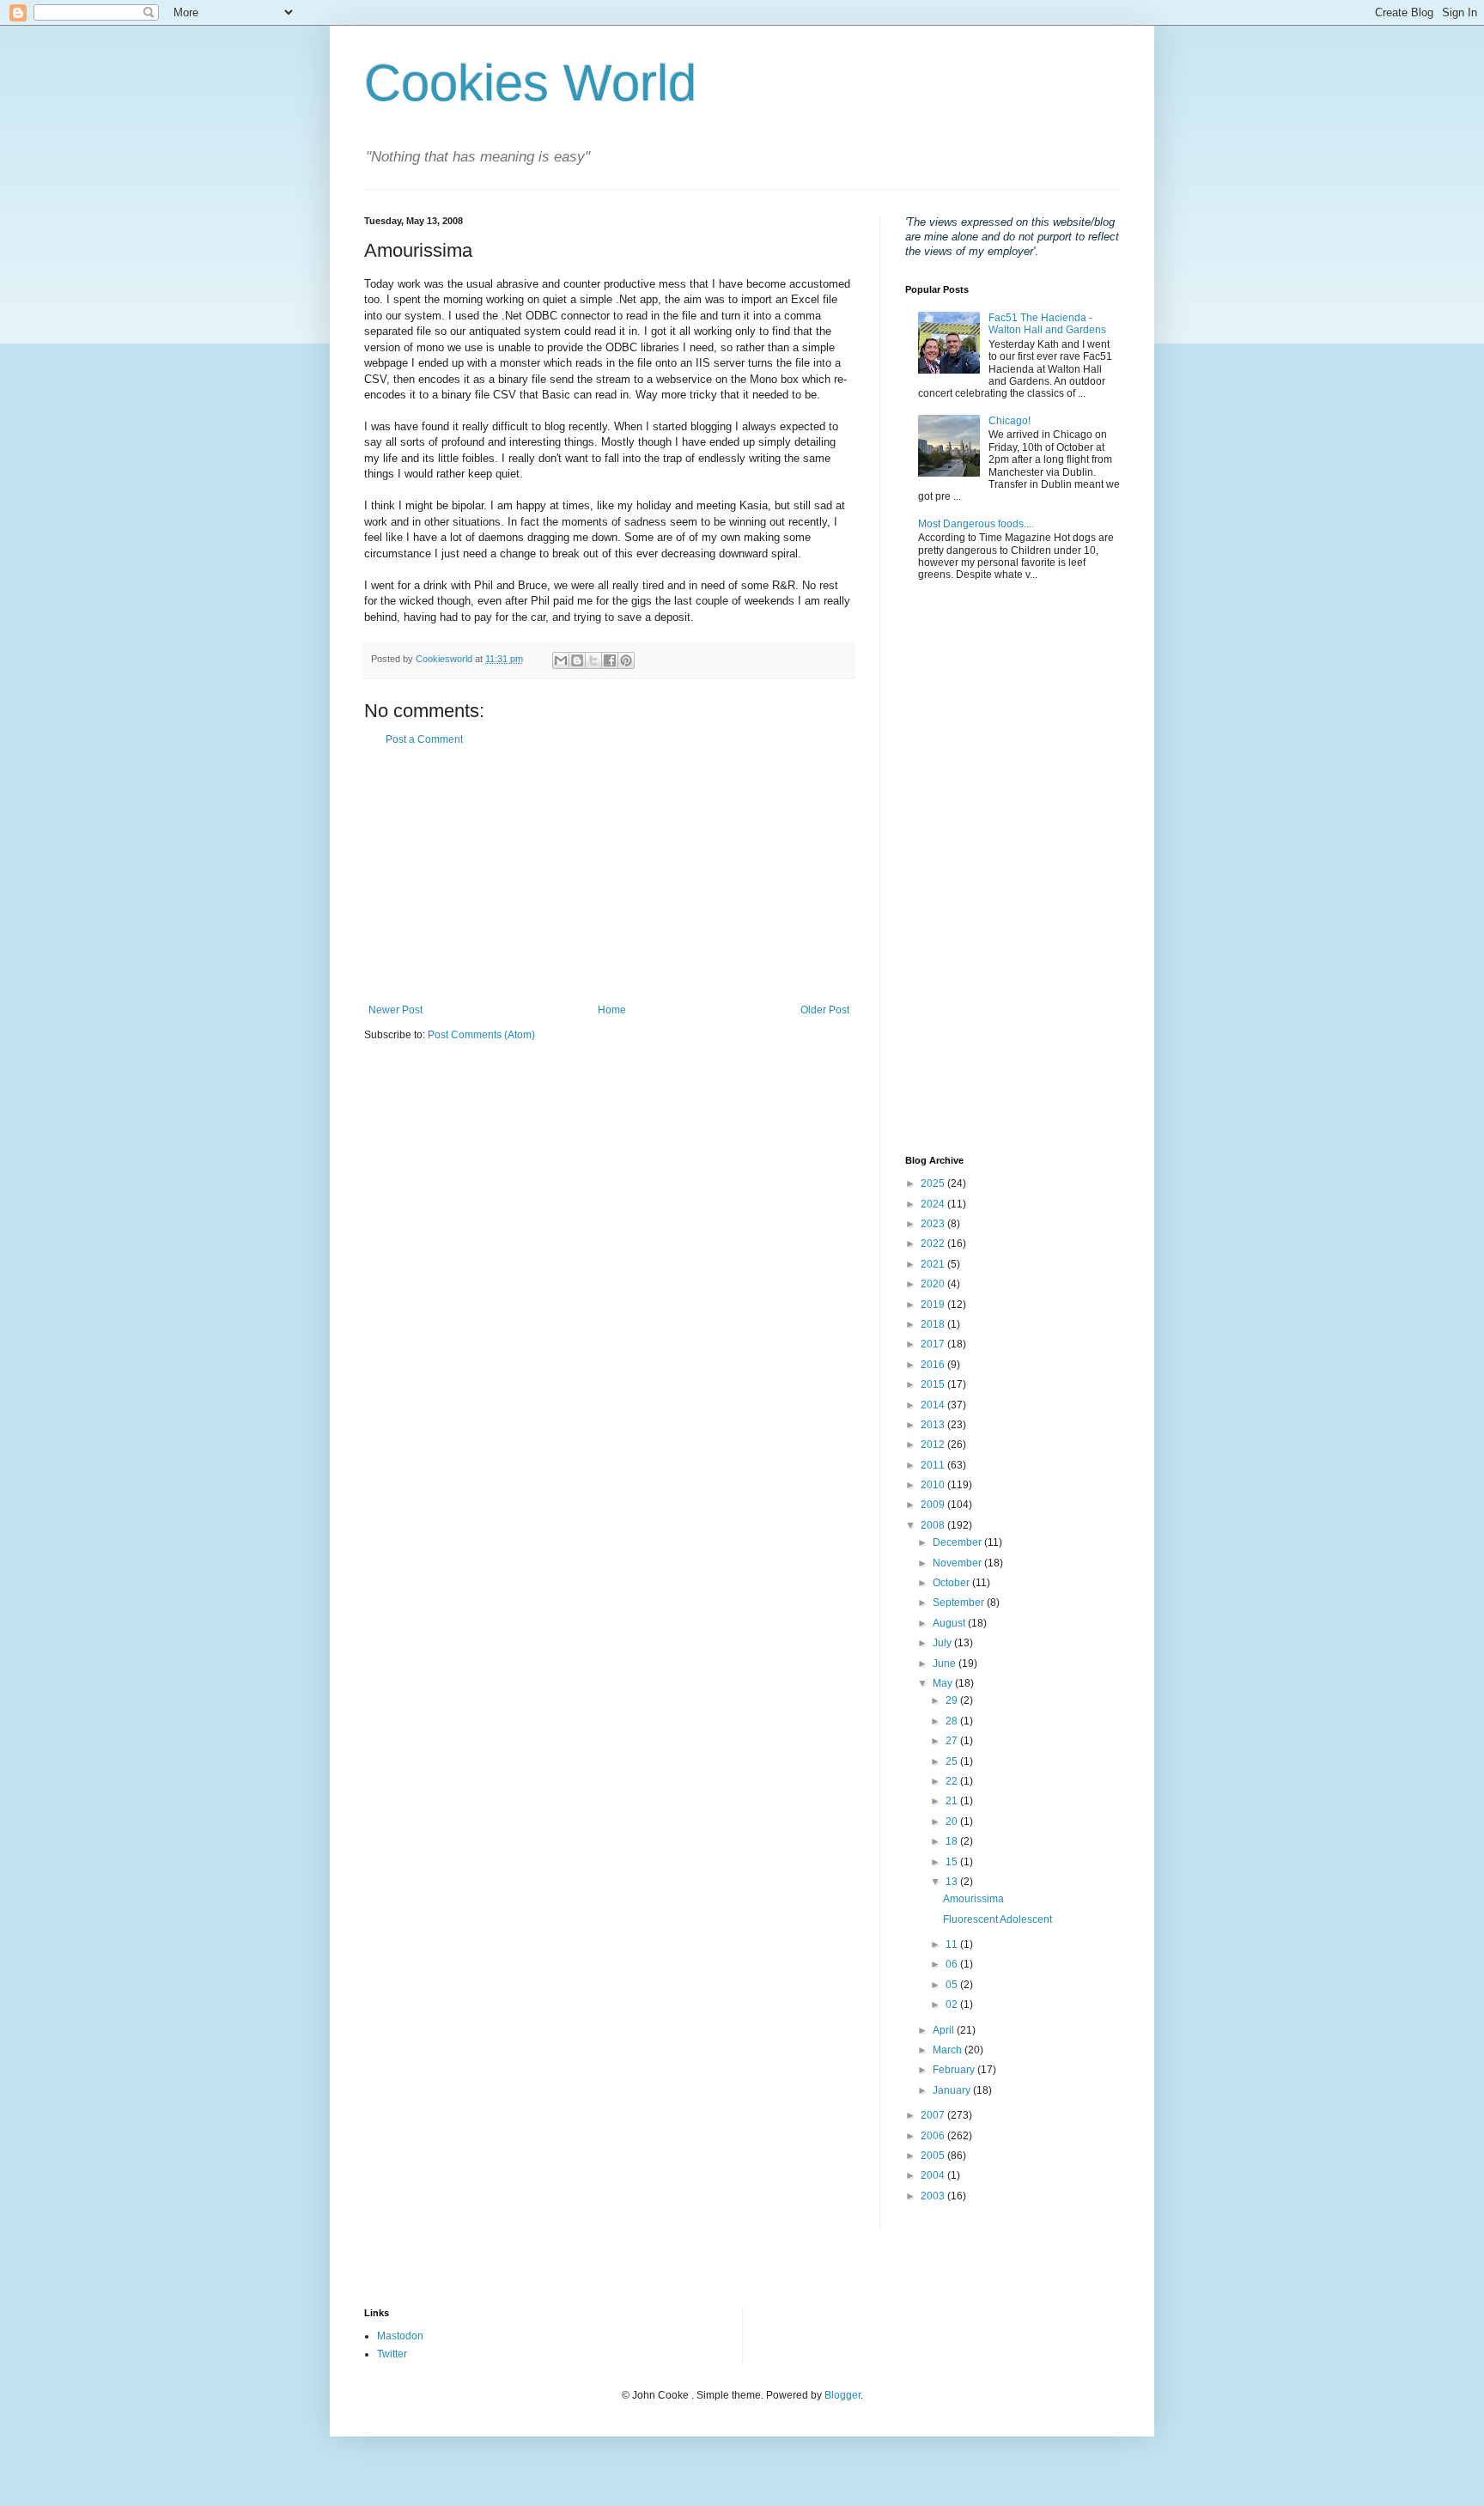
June (946, 1664)
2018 (934, 1324)
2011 (934, 1465)
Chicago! (1010, 421)
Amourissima (973, 1899)
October (952, 1583)
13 (953, 1882)
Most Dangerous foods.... (976, 524)
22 (953, 1781)
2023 (934, 1224)
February (955, 2070)
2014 (934, 1405)
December (958, 1542)
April (945, 2030)
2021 (934, 1264)
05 (953, 1985)
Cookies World (530, 83)
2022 (934, 1244)
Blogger (842, 2395)
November (958, 1563)
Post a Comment (424, 739)
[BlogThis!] (577, 660)
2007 (934, 2115)
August (950, 1623)
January (953, 2090)
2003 (934, 2196)
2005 (934, 2156)
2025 (934, 1183)
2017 (934, 1344)
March (949, 2050)
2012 (934, 1445)
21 (953, 1801)
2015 (934, 1384)
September (960, 1603)
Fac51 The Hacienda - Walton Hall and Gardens (1047, 324)
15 (953, 1862)
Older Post (825, 1010)
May (944, 1683)
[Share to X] (593, 660)
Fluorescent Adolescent (997, 1919)
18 (953, 1841)
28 (953, 1721)
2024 (934, 1204)
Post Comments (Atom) (481, 1035)
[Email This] (561, 660)
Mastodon (400, 2336)
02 (953, 2004)
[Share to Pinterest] (626, 660)
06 (953, 1964)
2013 (934, 1425)
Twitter (392, 2354)
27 (953, 1741)
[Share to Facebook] (610, 660)
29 (953, 1700)
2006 (934, 2136)
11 (953, 1944)
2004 (934, 2175)
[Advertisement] (609, 875)
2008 (934, 1525)
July (943, 1643)
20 (953, 1822)
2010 (934, 1485)
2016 (934, 1365)
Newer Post (395, 1010)
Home (612, 1010)
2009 (934, 1505)
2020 (934, 1284)
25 (953, 1761)
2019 (934, 1305)
